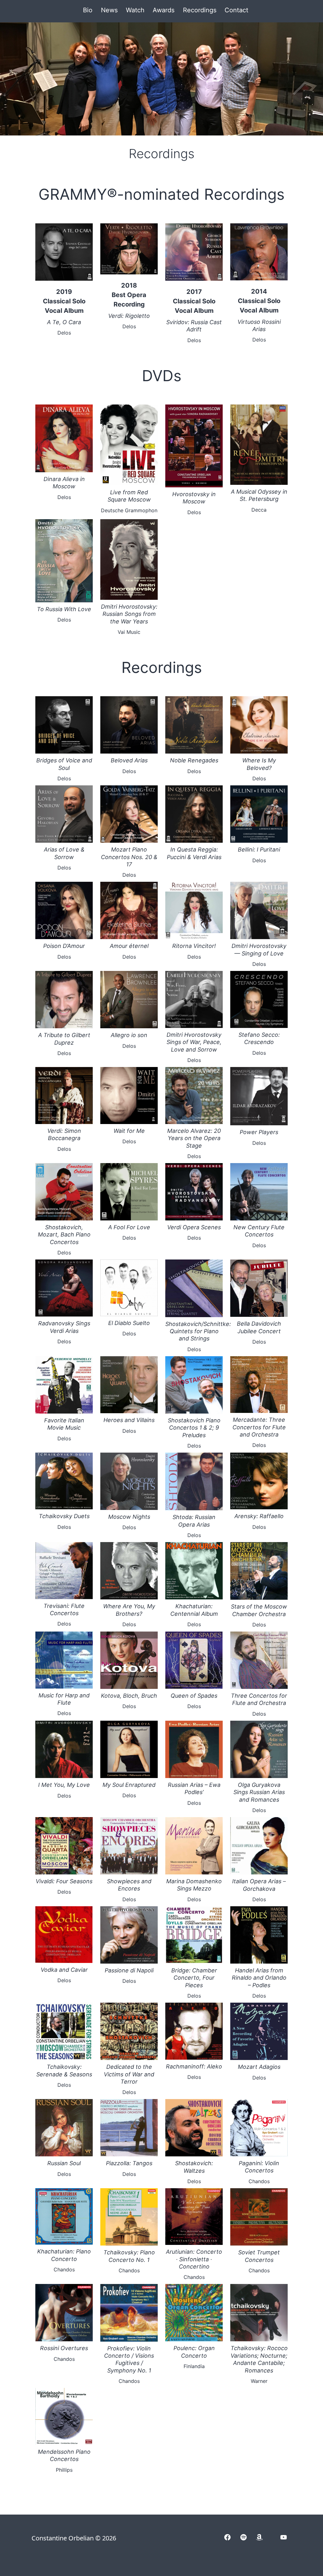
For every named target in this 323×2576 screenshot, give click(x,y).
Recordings (200, 10)
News (109, 10)
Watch (135, 10)
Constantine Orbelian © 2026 (74, 2538)
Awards (164, 10)
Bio (88, 10)
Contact (236, 10)
